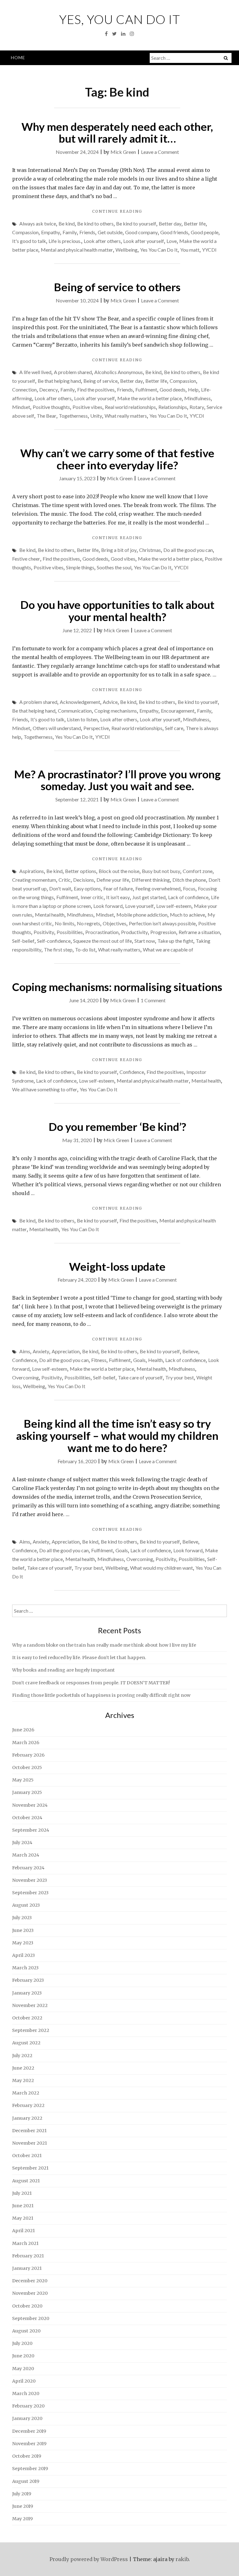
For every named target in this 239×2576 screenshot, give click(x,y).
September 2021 (30, 2168)
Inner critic (92, 897)
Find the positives (96, 389)
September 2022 (31, 2030)
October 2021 (27, 2156)
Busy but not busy (161, 871)
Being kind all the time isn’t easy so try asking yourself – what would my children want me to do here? (117, 1435)
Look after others (102, 241)
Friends (87, 232)
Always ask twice (38, 223)
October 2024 (27, 1818)
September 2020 (31, 2318)
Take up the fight (175, 941)
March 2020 (26, 2393)
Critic (65, 880)
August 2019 (26, 2481)
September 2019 (30, 2469)
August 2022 (26, 2043)
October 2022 (27, 2018)
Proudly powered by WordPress (89, 2559)
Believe (190, 1351)
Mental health (50, 915)
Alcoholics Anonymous (119, 372)
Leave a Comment (160, 152)
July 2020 (22, 2343)
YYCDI (209, 250)
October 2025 (27, 1767)
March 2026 (26, 1743)
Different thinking (151, 880)
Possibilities (70, 932)
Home (18, 57)
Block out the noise (119, 871)
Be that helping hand (59, 381)
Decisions (84, 880)
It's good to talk (29, 241)
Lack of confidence (188, 897)
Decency (49, 389)
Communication (75, 711)
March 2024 (26, 1855)
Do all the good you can (188, 550)
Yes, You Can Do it (120, 19)
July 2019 (22, 2494)
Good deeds (173, 389)
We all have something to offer (45, 1089)
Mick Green (123, 152)
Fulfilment (146, 389)
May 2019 (22, 2519)
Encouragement (178, 711)
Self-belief (23, 941)
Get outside (110, 232)
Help (193, 389)
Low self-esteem (174, 906)
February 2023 (28, 1980)
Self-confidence (54, 941)
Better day (170, 223)
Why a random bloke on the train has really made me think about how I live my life (104, 1645)
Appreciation (66, 1351)
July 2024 (22, 1843)
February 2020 (28, 2406)
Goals (139, 1360)
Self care (174, 728)
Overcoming (26, 1377)
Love (172, 241)
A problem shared (73, 372)
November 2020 (30, 2293)
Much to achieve (187, 915)
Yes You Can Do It (159, 250)
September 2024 (31, 1830)
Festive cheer (26, 559)
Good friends (174, 232)
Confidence (132, 1072)
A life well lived (35, 372)
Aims (25, 1351)
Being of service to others (117, 287)
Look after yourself (144, 241)
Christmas (150, 550)
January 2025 (27, 1792)
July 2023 (22, 1918)
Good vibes (123, 559)
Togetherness (73, 416)
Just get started (149, 897)
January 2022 (27, 2118)
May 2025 (23, 1780)
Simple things (80, 567)
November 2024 (30, 1805)
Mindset (21, 407)
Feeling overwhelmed (158, 888)
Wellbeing (127, 250)
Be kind (67, 223)
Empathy (51, 232)
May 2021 (23, 2218)
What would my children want (162, 1568)
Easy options (87, 888)
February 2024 (28, 1868)
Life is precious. (65, 241)
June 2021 (23, 2206)
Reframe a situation (199, 932)
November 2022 (30, 2005)
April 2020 (24, 2381)
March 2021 (25, 2243)
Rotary (197, 407)
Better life (195, 223)
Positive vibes (87, 407)
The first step (58, 949)
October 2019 (27, 2456)
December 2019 (29, 2431)
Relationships (173, 407)
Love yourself (139, 906)
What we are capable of (168, 949)
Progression (163, 932)
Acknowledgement (80, 702)
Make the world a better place (150, 398)
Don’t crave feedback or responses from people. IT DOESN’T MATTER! (91, 1683)
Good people (205, 232)
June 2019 (23, 2506)
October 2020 (27, 2306)
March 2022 (26, 2093)
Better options (81, 871)
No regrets (89, 923)
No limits (65, 923)
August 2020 (26, 2331)
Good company (141, 232)
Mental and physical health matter (77, 250)
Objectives (115, 923)
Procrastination (102, 932)
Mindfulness (197, 398)
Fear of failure (118, 888)
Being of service (101, 381)
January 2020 (27, 2418)
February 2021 (28, 2256)
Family (70, 232)
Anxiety (41, 1351)
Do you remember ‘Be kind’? (117, 1127)
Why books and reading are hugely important (63, 1670)
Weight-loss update (117, 1266)
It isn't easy (118, 897)
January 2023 (27, 1993)
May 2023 (23, 1943)
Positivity (44, 932)
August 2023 (26, 1905)
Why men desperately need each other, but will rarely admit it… (117, 133)
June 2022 (23, 2068)
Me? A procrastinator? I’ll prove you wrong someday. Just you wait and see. (117, 780)
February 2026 (28, 1755)
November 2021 (30, 2143)
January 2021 (27, 2268)
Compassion (25, 232)
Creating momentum (34, 880)
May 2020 (23, 2369)
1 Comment (153, 1000)
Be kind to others (95, 223)
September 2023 (30, 1893)
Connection (24, 389)
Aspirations (32, 871)
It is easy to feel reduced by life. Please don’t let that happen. (79, 1658)
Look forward (108, 906)
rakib (182, 2559)
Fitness (99, 1360)
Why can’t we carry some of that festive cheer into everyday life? (117, 459)
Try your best (180, 1377)
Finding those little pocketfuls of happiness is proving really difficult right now (101, 1695)
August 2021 (26, 2181)
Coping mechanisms (116, 711)
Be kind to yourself (136, 223)
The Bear (47, 416)
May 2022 (23, 2080)
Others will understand (57, 728)
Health (155, 1360)
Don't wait (60, 888)
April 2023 (23, 1955)
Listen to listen (82, 719)
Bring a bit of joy (119, 550)
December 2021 (29, 2131)
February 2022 (28, 2105)
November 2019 (29, 2444)
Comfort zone (198, 871)
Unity (96, 416)
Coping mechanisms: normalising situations (117, 987)
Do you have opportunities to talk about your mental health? (117, 611)
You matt (190, 250)
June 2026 (23, 1730)
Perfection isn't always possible (162, 923)
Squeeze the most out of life (103, 941)
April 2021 (23, 2231)
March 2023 (25, 1968)
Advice (110, 702)
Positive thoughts (51, 407)
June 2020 (23, 2356)
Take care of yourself (140, 1377)
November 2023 (30, 1880)
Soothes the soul (114, 567)
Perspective (96, 728)
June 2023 (23, 1930)
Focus (189, 888)
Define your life (113, 880)
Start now (145, 941)
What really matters (126, 416)
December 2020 (30, 2281)
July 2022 (22, 2056)
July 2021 (22, 2193)
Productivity (134, 932)
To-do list (85, 949)
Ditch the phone (189, 880)
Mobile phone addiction (142, 915)
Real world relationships (130, 407)
